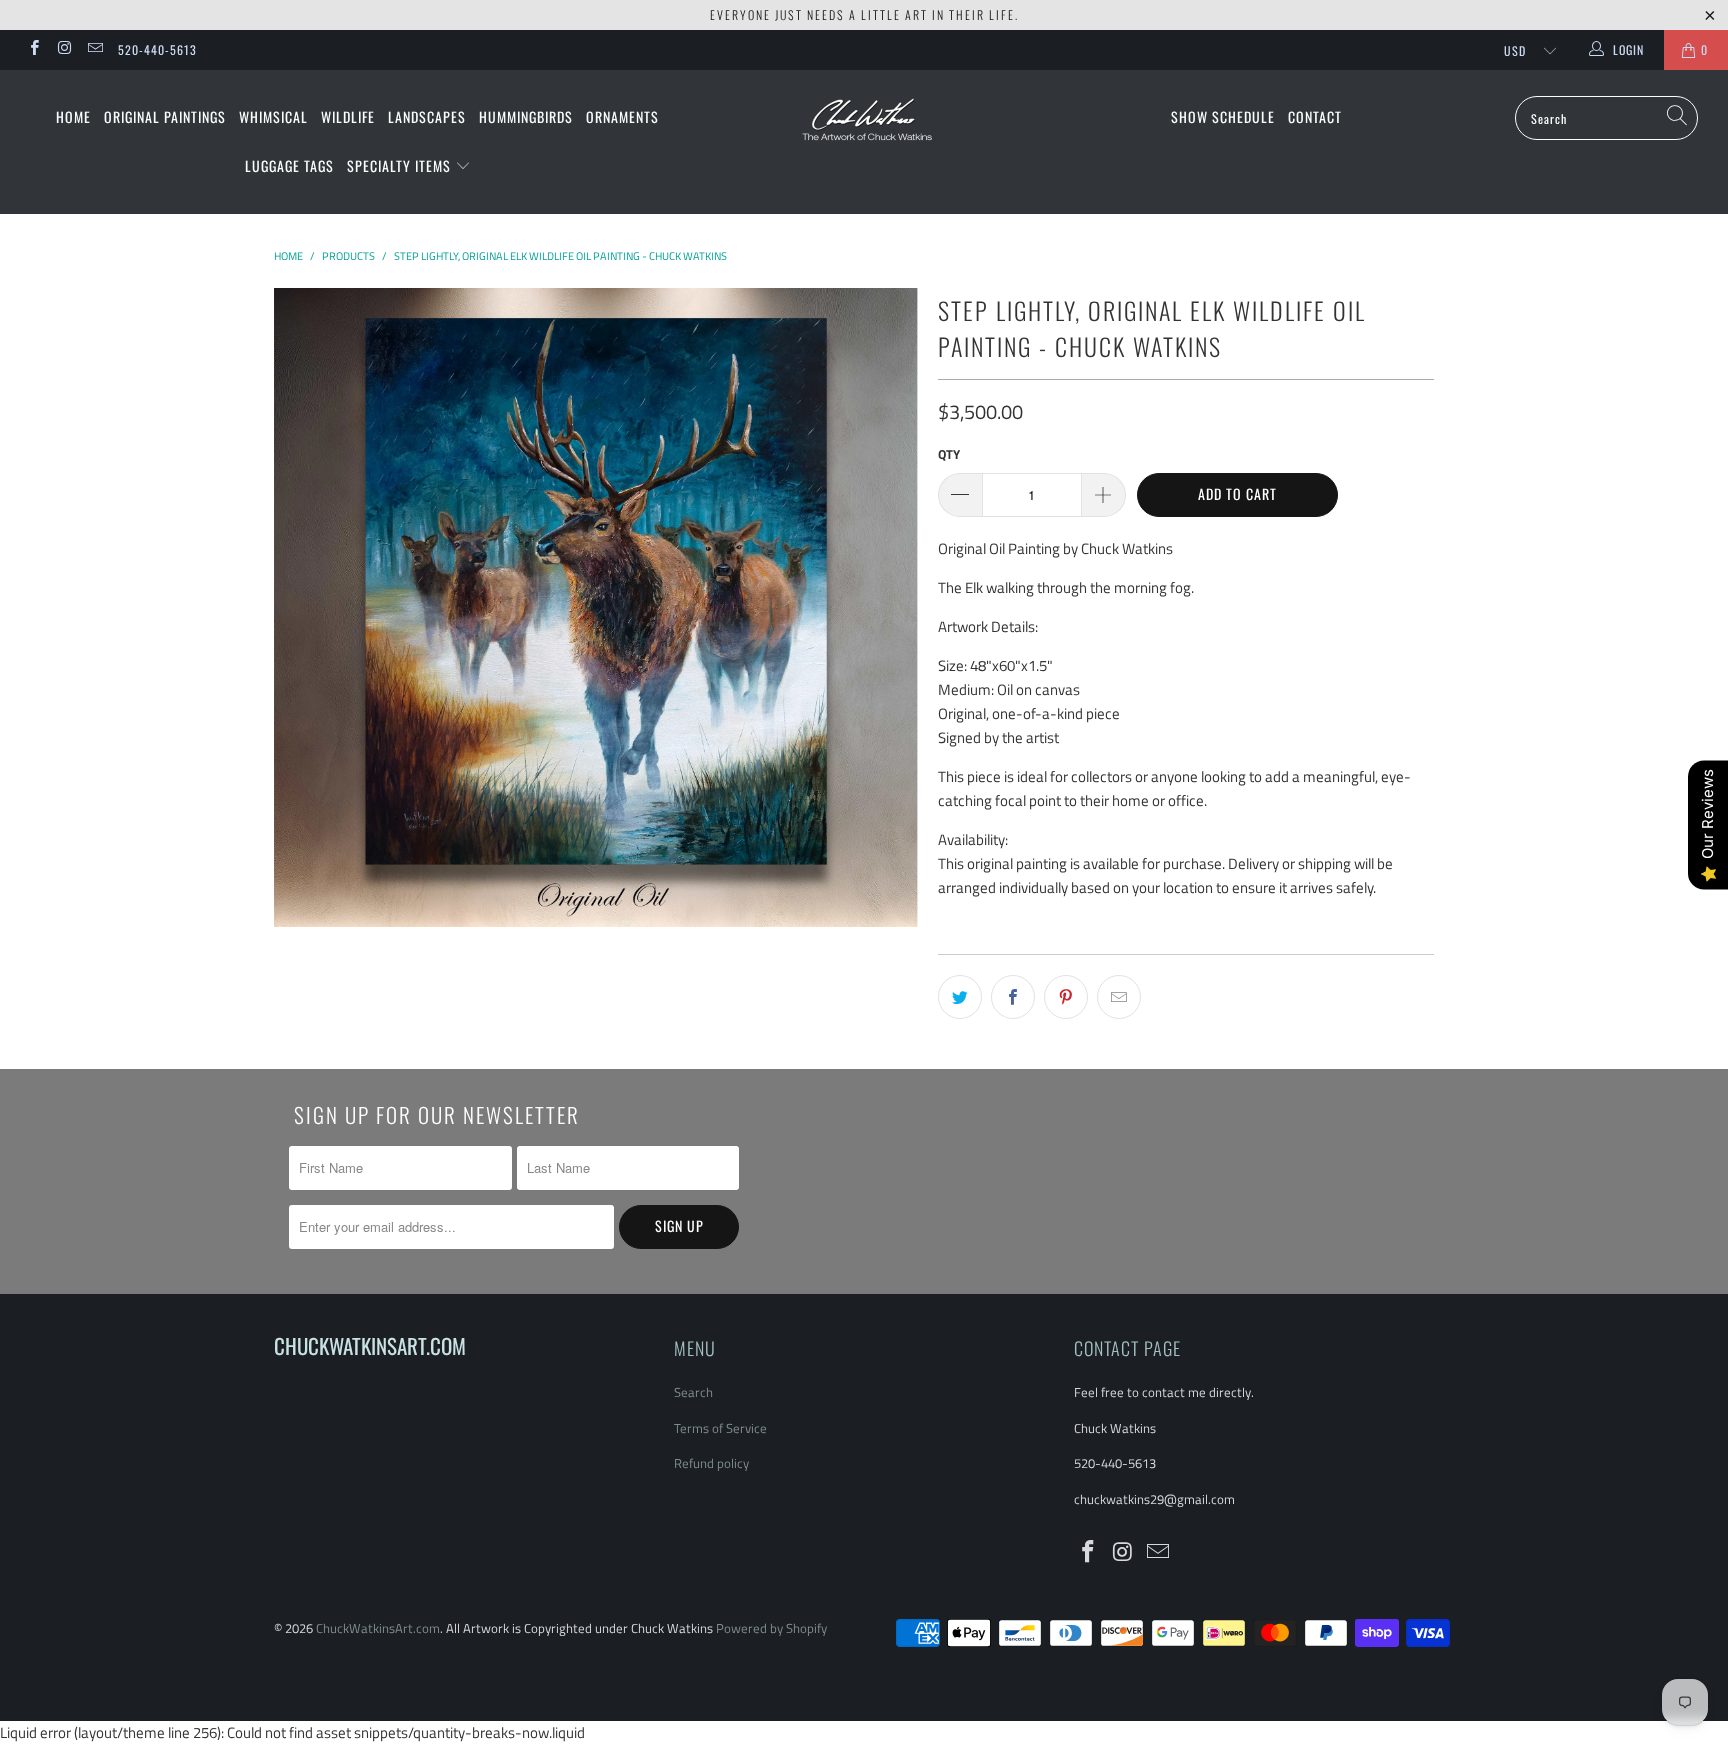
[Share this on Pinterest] (1066, 997)
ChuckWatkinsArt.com (378, 1628)
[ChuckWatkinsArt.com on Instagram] (63, 49)
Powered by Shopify (771, 1628)
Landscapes (427, 116)
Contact (1315, 116)
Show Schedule (1223, 116)
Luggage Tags (289, 165)
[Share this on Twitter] (960, 997)
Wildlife (348, 116)
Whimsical (273, 116)
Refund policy (711, 1463)
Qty (949, 454)
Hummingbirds (526, 116)
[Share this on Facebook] (1013, 997)
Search (693, 1392)
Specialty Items (401, 165)
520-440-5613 (157, 49)
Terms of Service (720, 1428)
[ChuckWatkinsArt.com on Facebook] (33, 49)
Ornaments (622, 116)
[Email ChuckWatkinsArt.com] (94, 49)
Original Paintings (165, 116)
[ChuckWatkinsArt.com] (864, 133)
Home (73, 116)
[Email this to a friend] (1119, 997)
